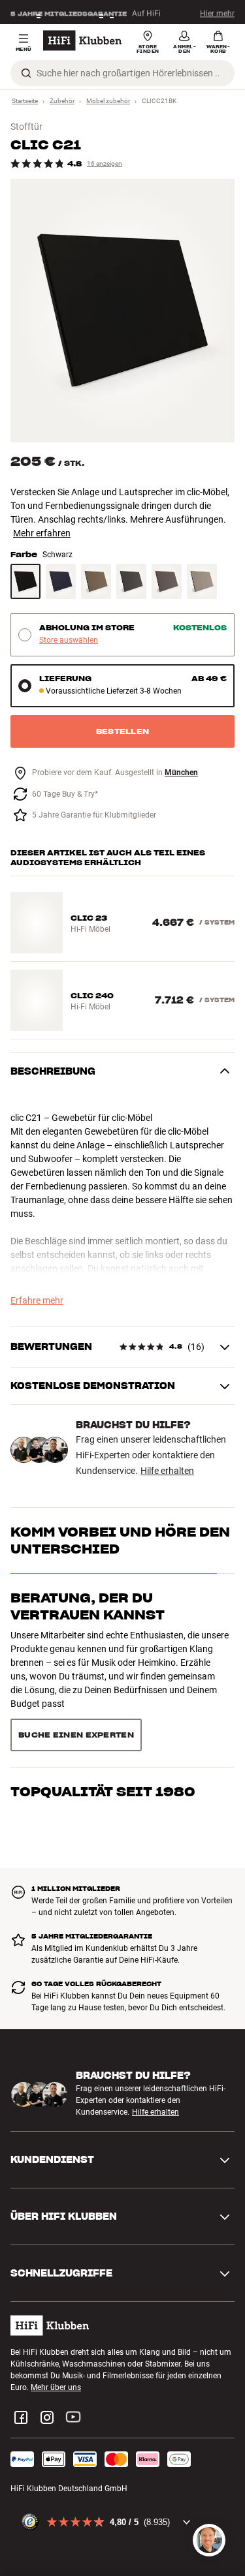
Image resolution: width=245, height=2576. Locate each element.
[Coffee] (96, 581)
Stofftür (26, 127)
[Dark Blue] (61, 581)
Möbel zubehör (108, 101)
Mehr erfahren (42, 533)
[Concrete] (167, 581)
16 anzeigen (105, 163)
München (181, 773)
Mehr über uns (56, 2387)
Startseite (25, 101)
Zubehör (62, 101)
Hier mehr (217, 12)
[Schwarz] (25, 581)
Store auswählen (69, 640)
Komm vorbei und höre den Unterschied (120, 1541)
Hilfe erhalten (167, 1471)
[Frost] (202, 581)
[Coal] (131, 581)
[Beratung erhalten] (209, 2540)
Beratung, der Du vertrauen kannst (88, 1606)
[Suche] (26, 73)
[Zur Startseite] (82, 40)
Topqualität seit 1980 (103, 1792)
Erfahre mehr (37, 1300)
